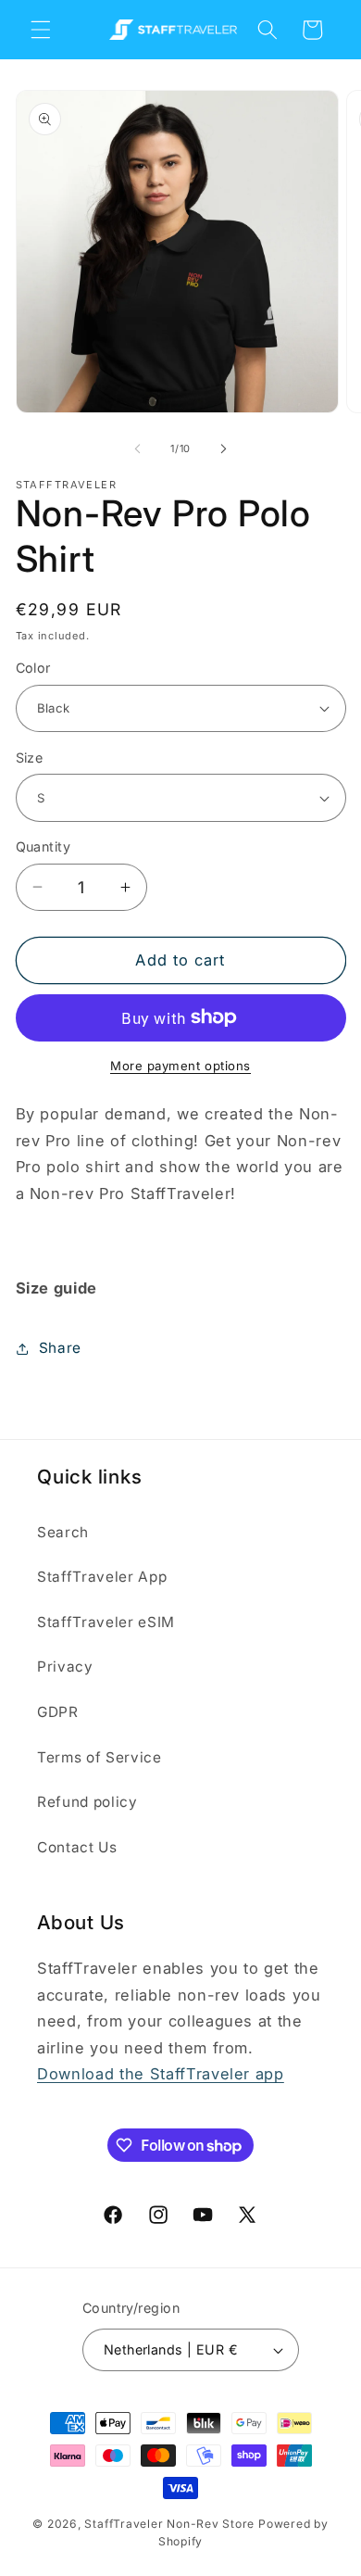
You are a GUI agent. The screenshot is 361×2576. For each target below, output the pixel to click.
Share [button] (60, 1348)
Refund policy (87, 1802)
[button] (41, 30)
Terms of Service (100, 1757)
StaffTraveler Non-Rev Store (169, 2524)
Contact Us (77, 1847)
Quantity (44, 846)
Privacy (65, 1667)
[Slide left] (138, 448)
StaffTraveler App (102, 1577)
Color (33, 668)
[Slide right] (223, 448)
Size (30, 758)
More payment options (180, 1066)
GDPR (58, 1712)
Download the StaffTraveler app (161, 2074)
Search (63, 1532)
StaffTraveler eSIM (106, 1622)
